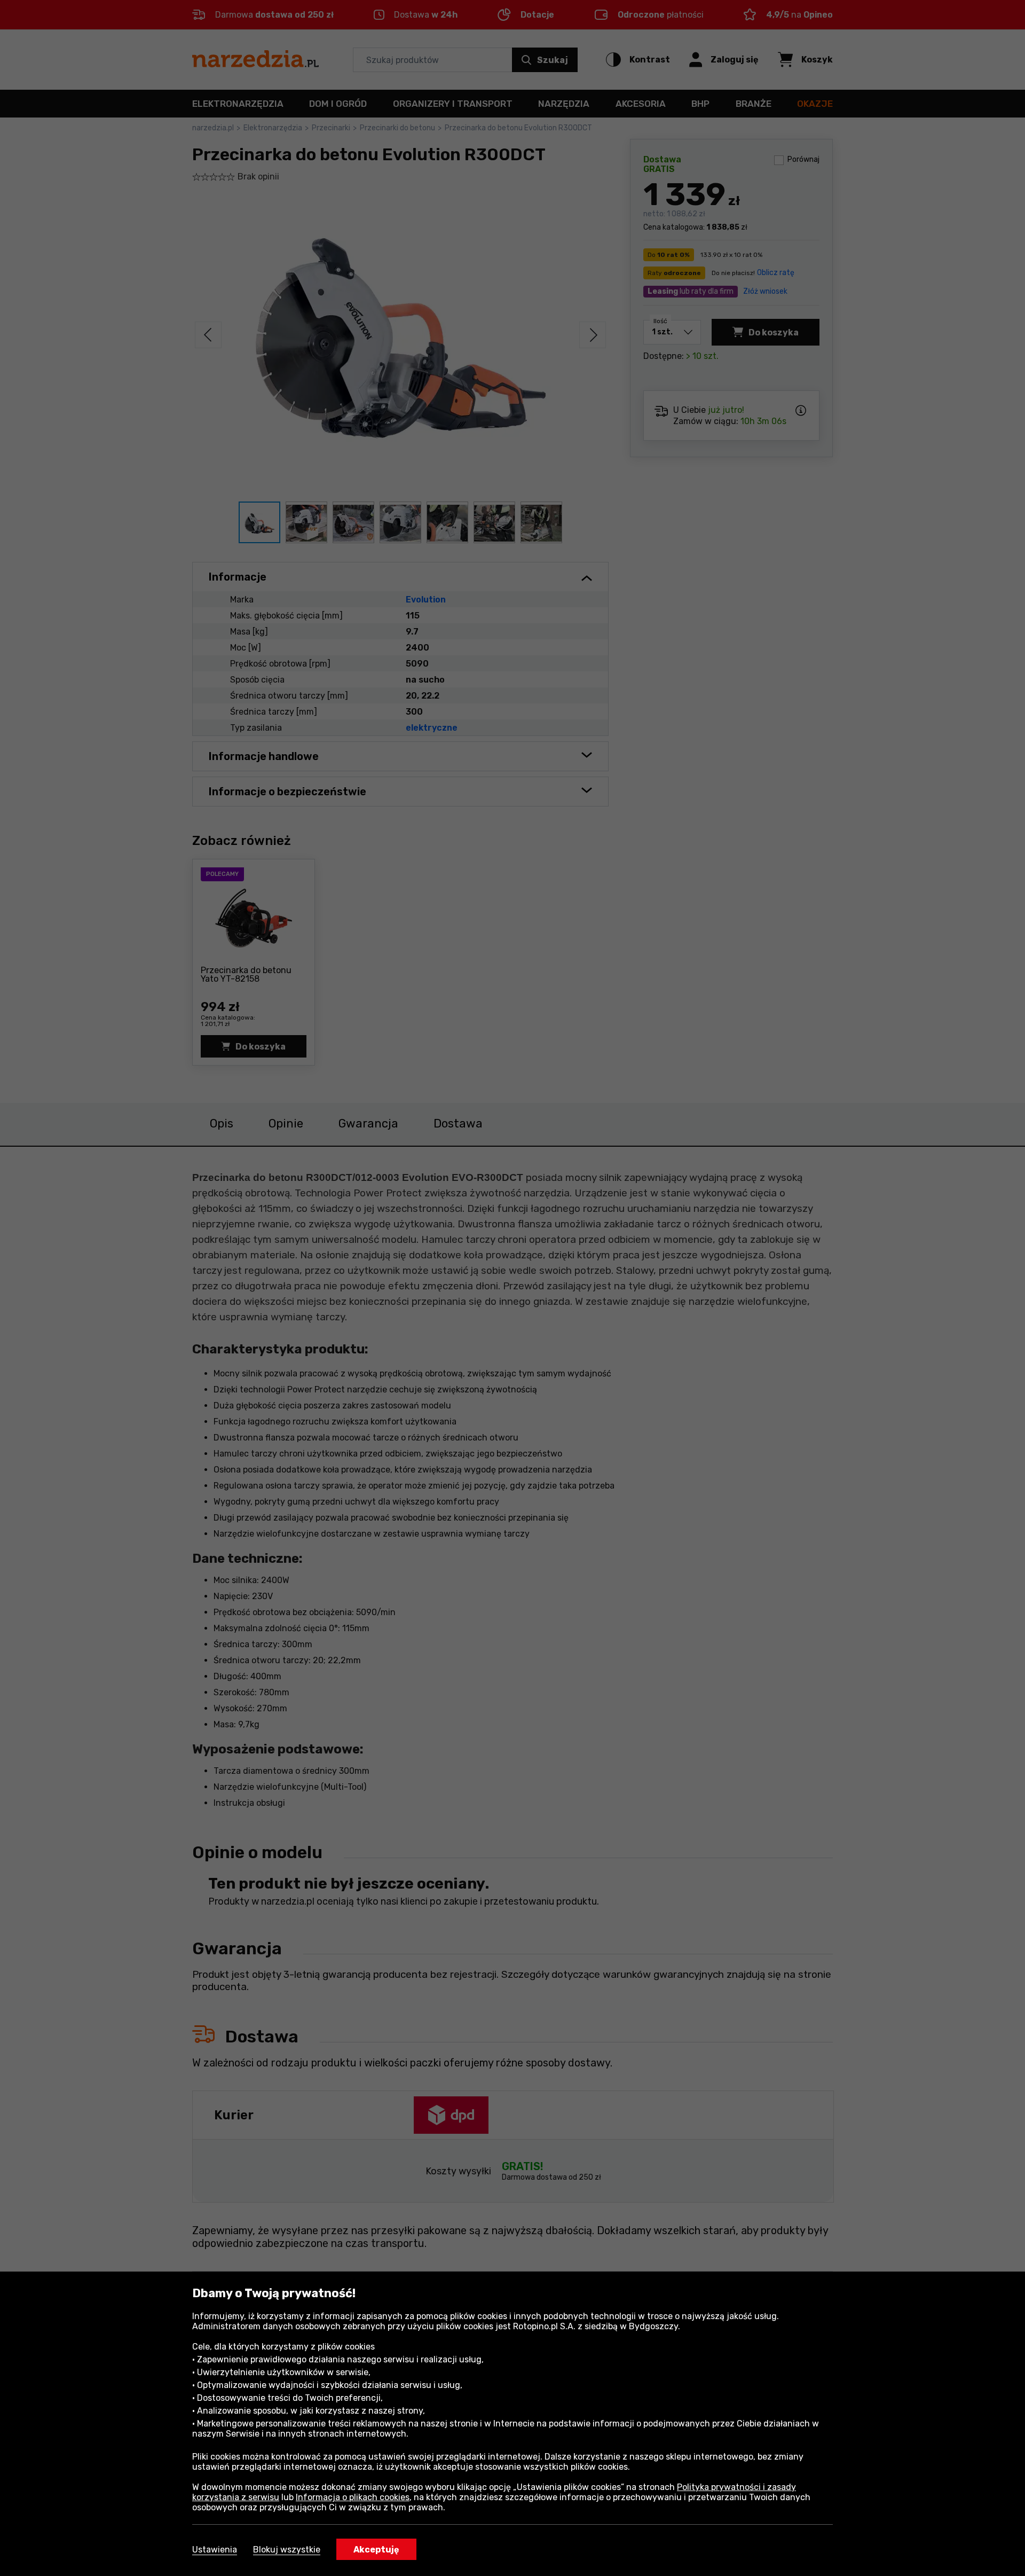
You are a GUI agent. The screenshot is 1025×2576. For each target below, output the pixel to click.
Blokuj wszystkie (287, 2550)
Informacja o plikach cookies (353, 2497)
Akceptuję (376, 2550)
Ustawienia (215, 2550)
